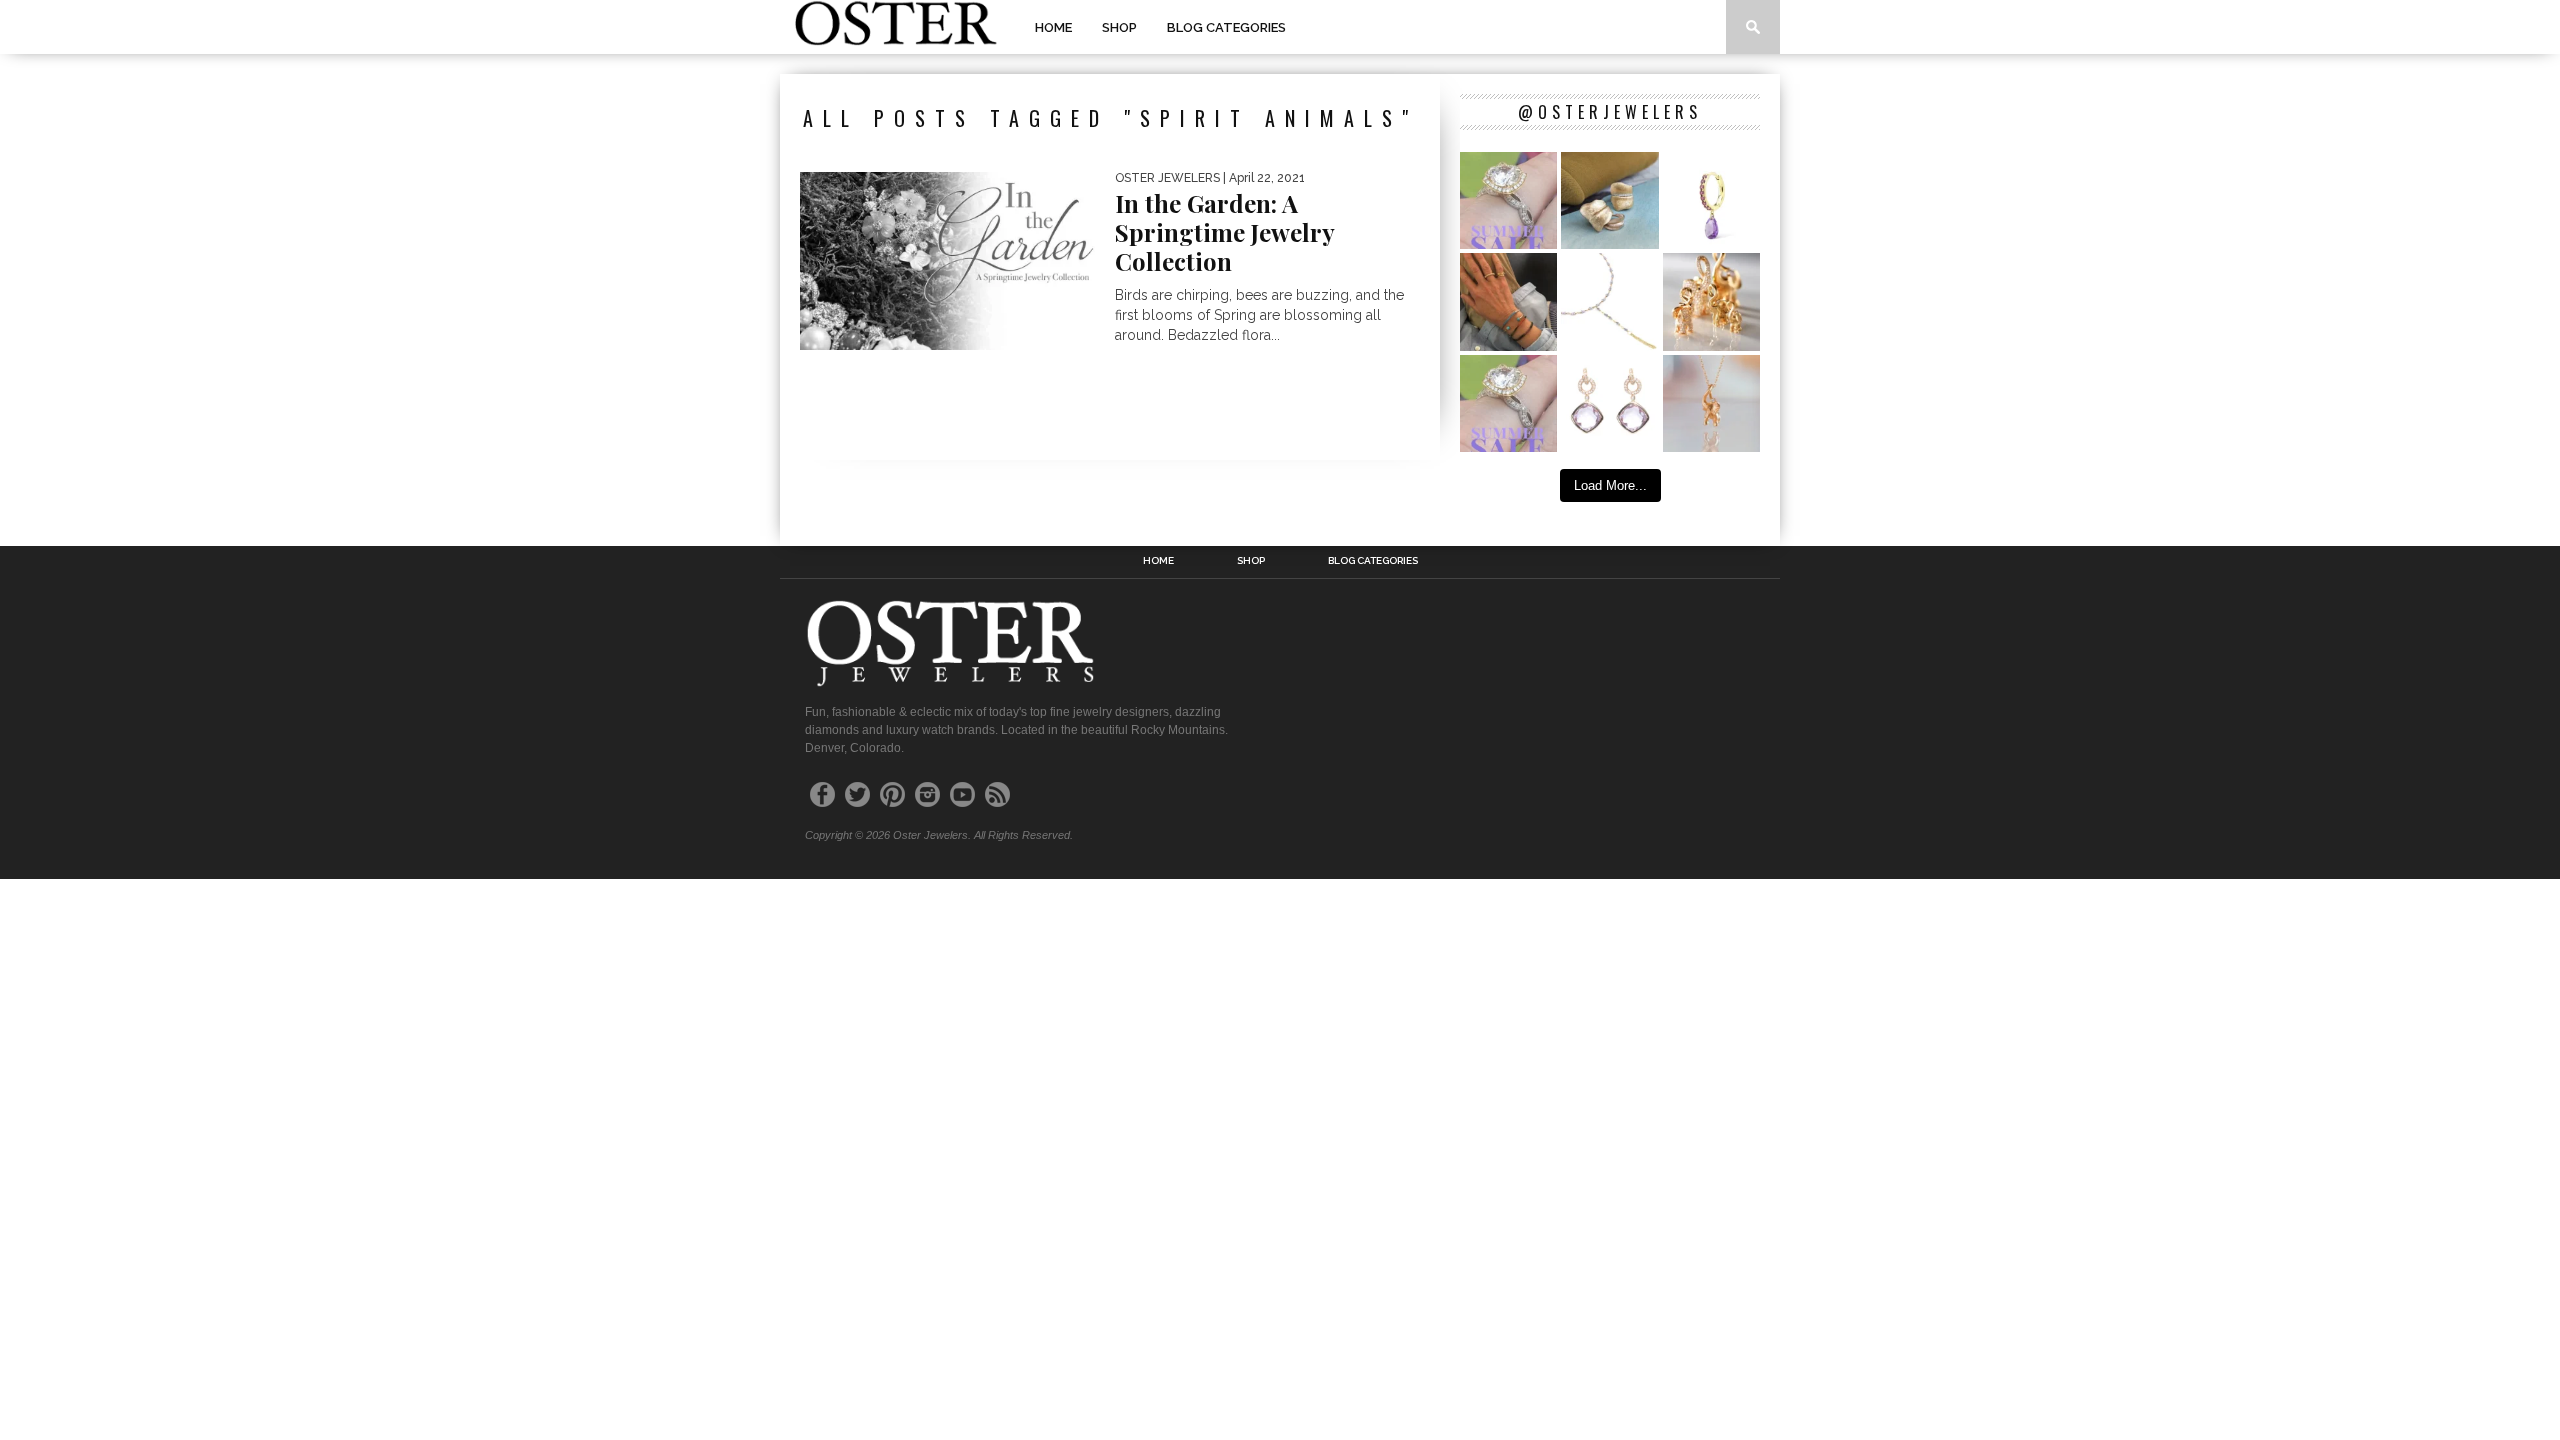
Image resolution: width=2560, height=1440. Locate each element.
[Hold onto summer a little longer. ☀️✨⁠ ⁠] (1508, 301)
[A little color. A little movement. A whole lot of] (1711, 200)
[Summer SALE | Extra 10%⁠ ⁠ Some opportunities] (1508, 200)
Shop (1119, 27)
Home (1053, 27)
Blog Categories (1226, 27)
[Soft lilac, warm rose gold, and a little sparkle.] (1609, 403)
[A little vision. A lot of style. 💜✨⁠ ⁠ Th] (1609, 301)
